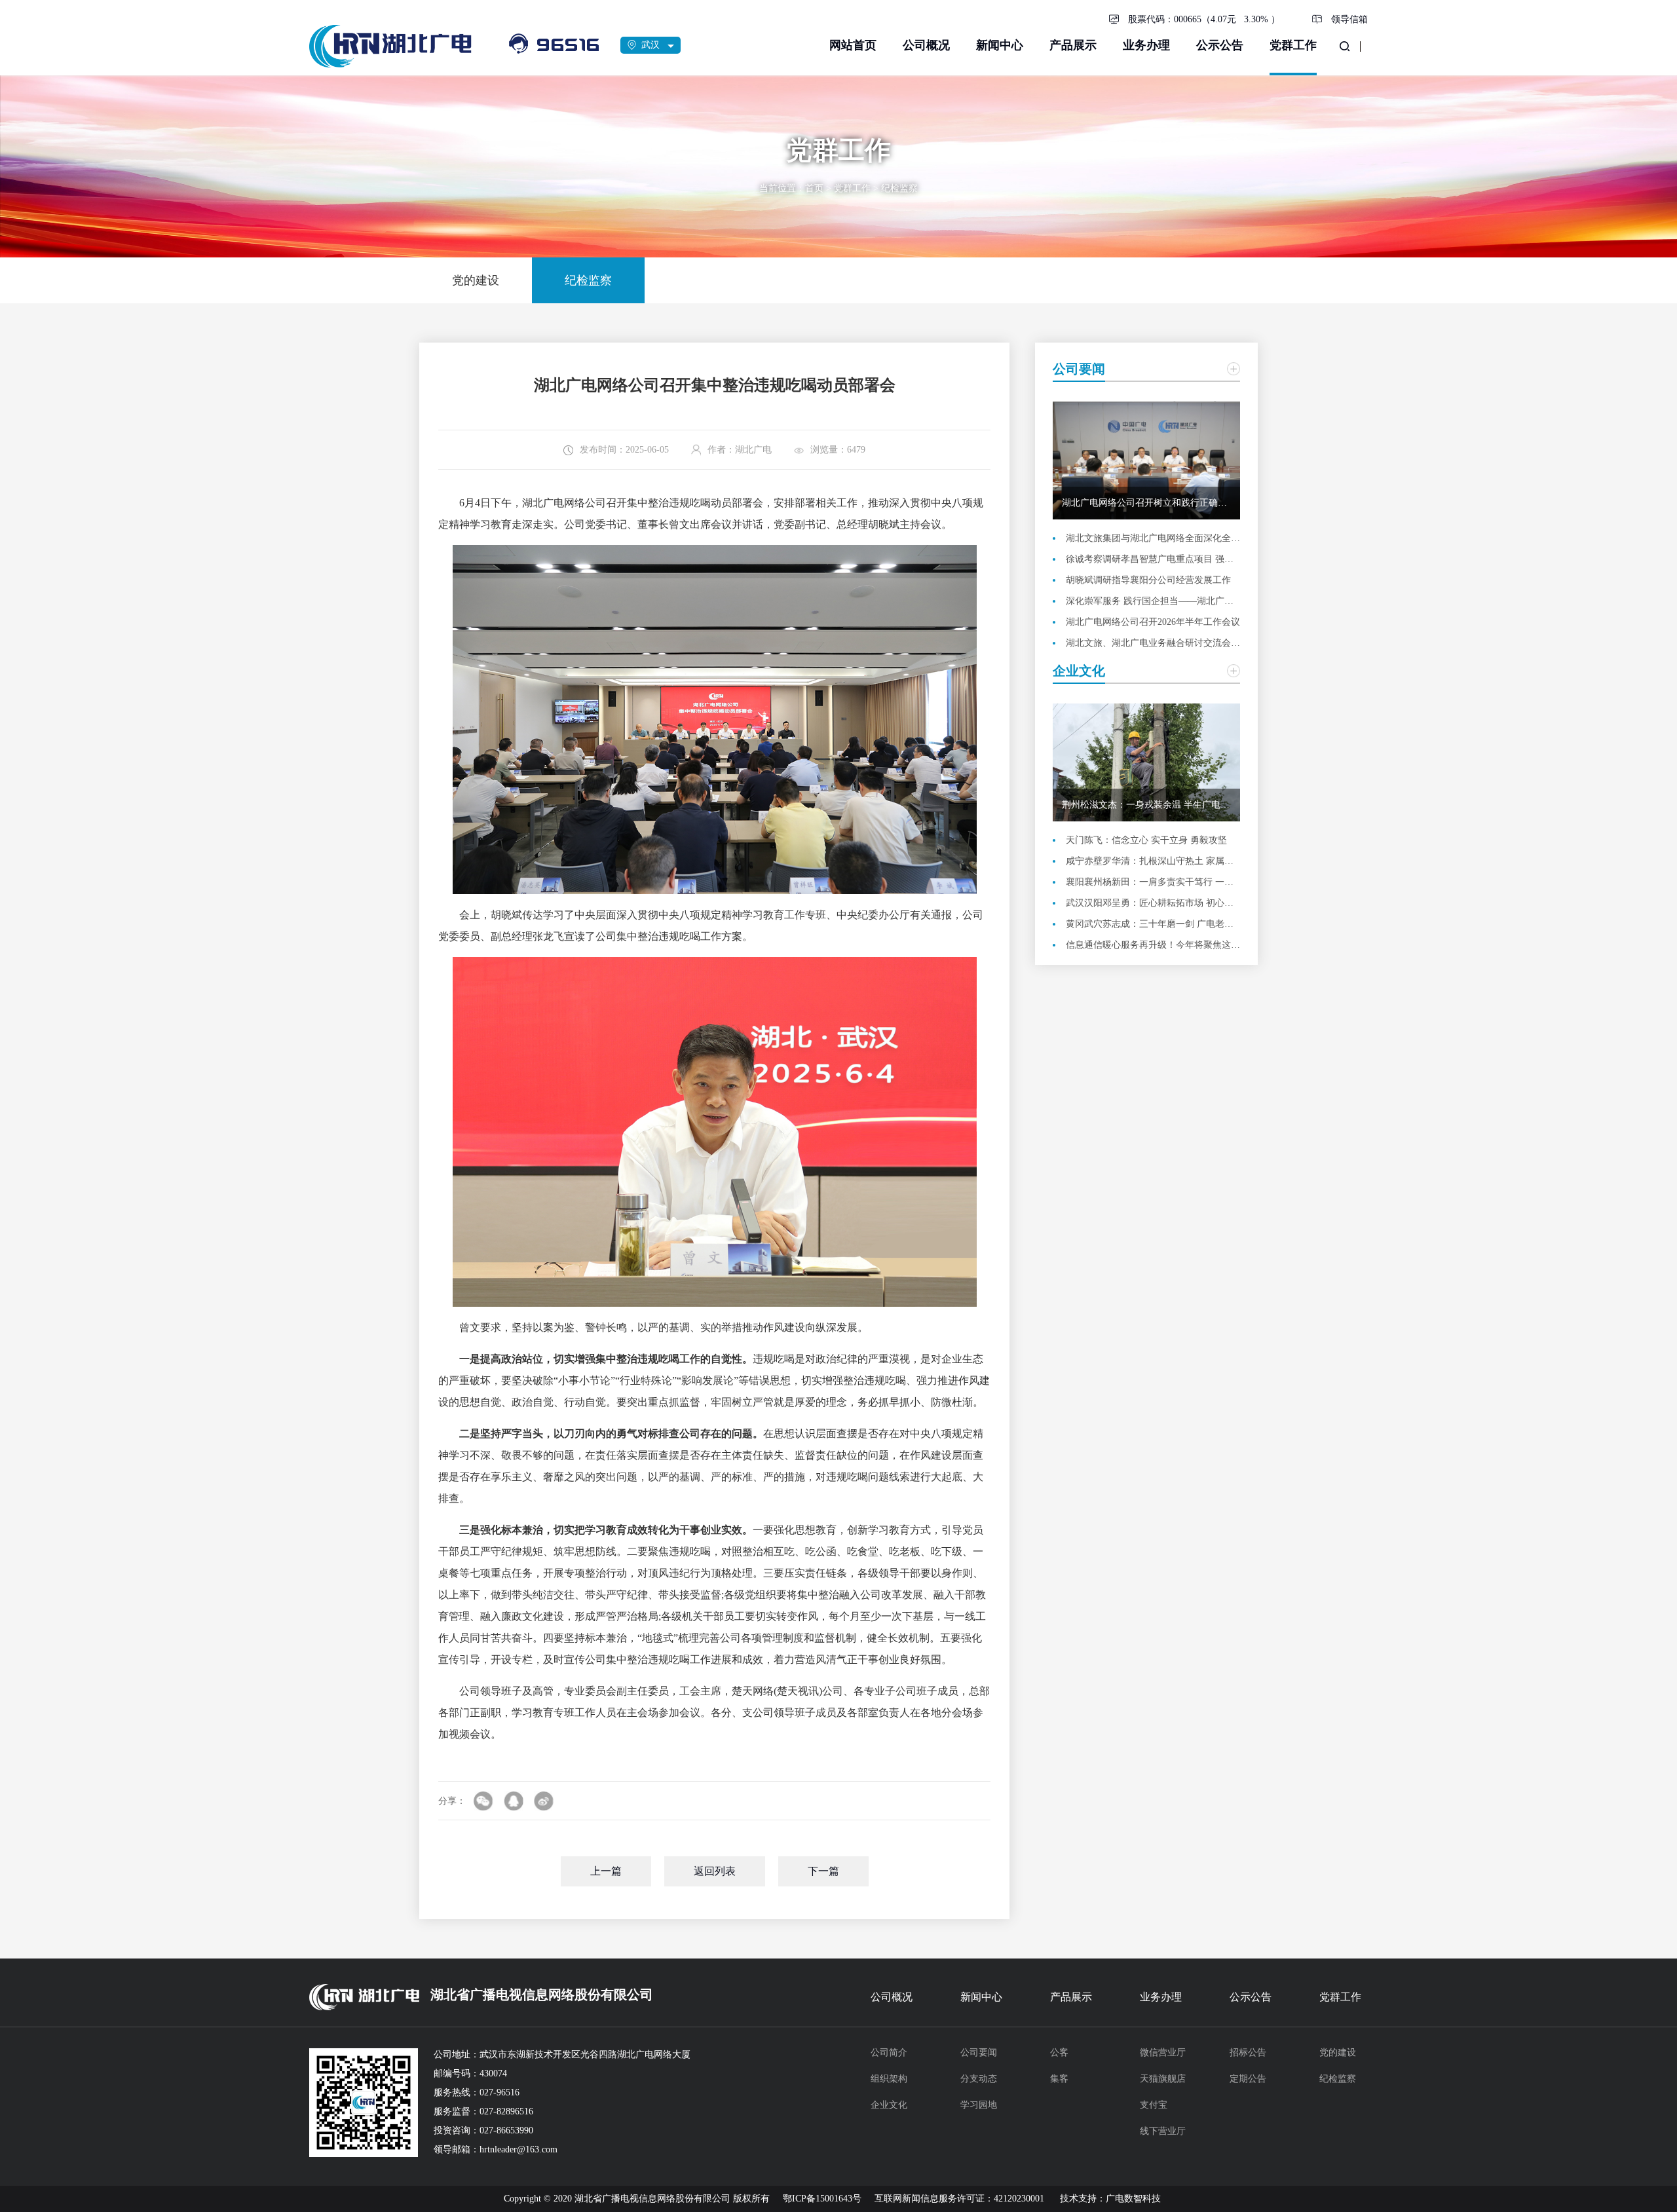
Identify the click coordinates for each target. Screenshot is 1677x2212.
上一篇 (606, 1871)
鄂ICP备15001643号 (822, 2199)
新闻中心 (1000, 45)
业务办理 (1146, 45)
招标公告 (1248, 2053)
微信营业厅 (1163, 2053)
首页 (814, 188)
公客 (1059, 2053)
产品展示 (1073, 45)
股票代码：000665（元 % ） (1204, 19)
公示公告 (1220, 45)
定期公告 (1248, 2079)
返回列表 (715, 1871)
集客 (1059, 2079)
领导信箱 (1349, 19)
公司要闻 (979, 2053)
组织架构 (889, 2079)
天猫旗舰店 (1163, 2079)
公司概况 (926, 45)
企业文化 (889, 2105)
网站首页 (853, 45)
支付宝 (1154, 2105)
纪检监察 (899, 188)
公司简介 (889, 2053)
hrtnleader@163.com (518, 2149)
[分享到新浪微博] (544, 1801)
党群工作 (1293, 45)
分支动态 (979, 2079)
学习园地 (979, 2105)
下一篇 (823, 1871)
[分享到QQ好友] (514, 1801)
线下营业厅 (1163, 2131)
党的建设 (1338, 2053)
